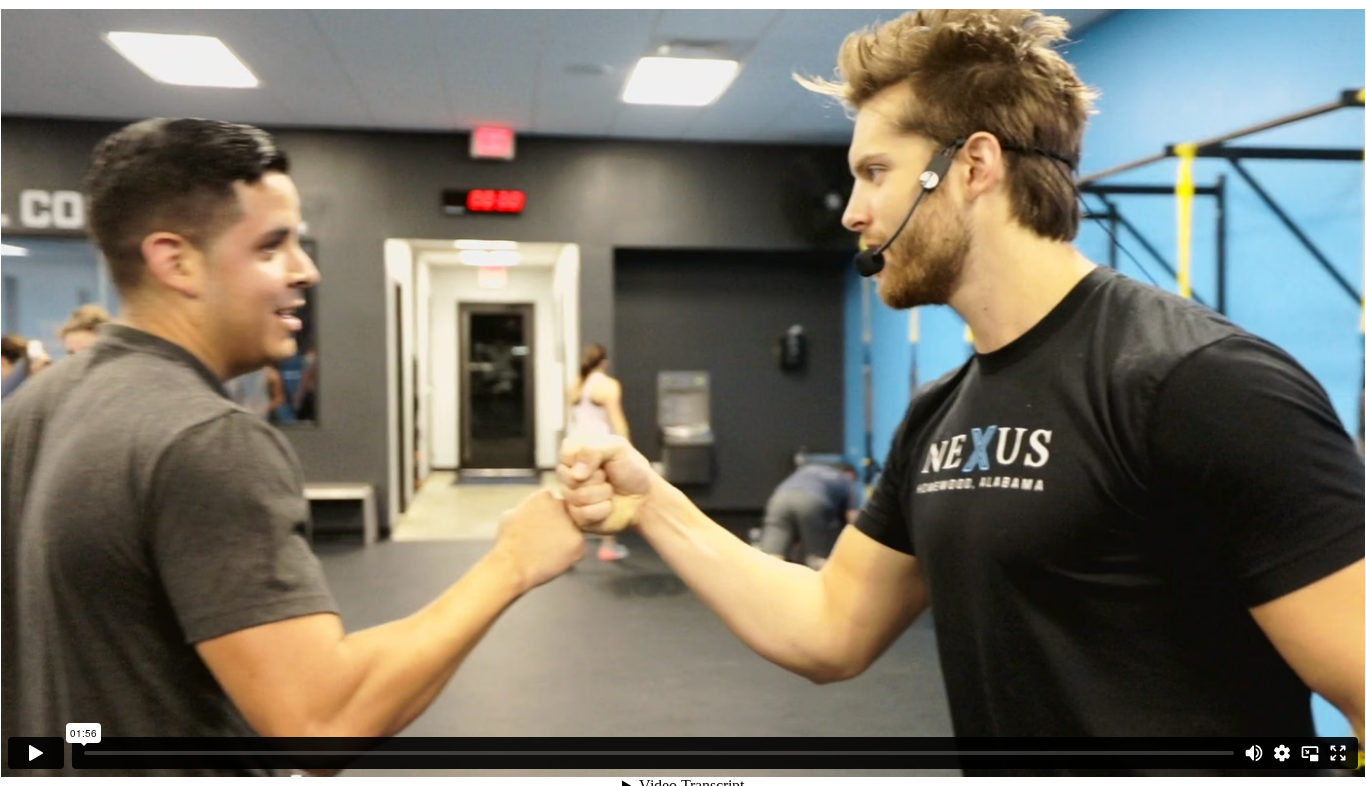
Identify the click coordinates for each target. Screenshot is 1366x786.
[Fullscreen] (1338, 753)
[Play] (36, 753)
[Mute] (1254, 753)
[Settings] (1282, 753)
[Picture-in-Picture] (1310, 753)
